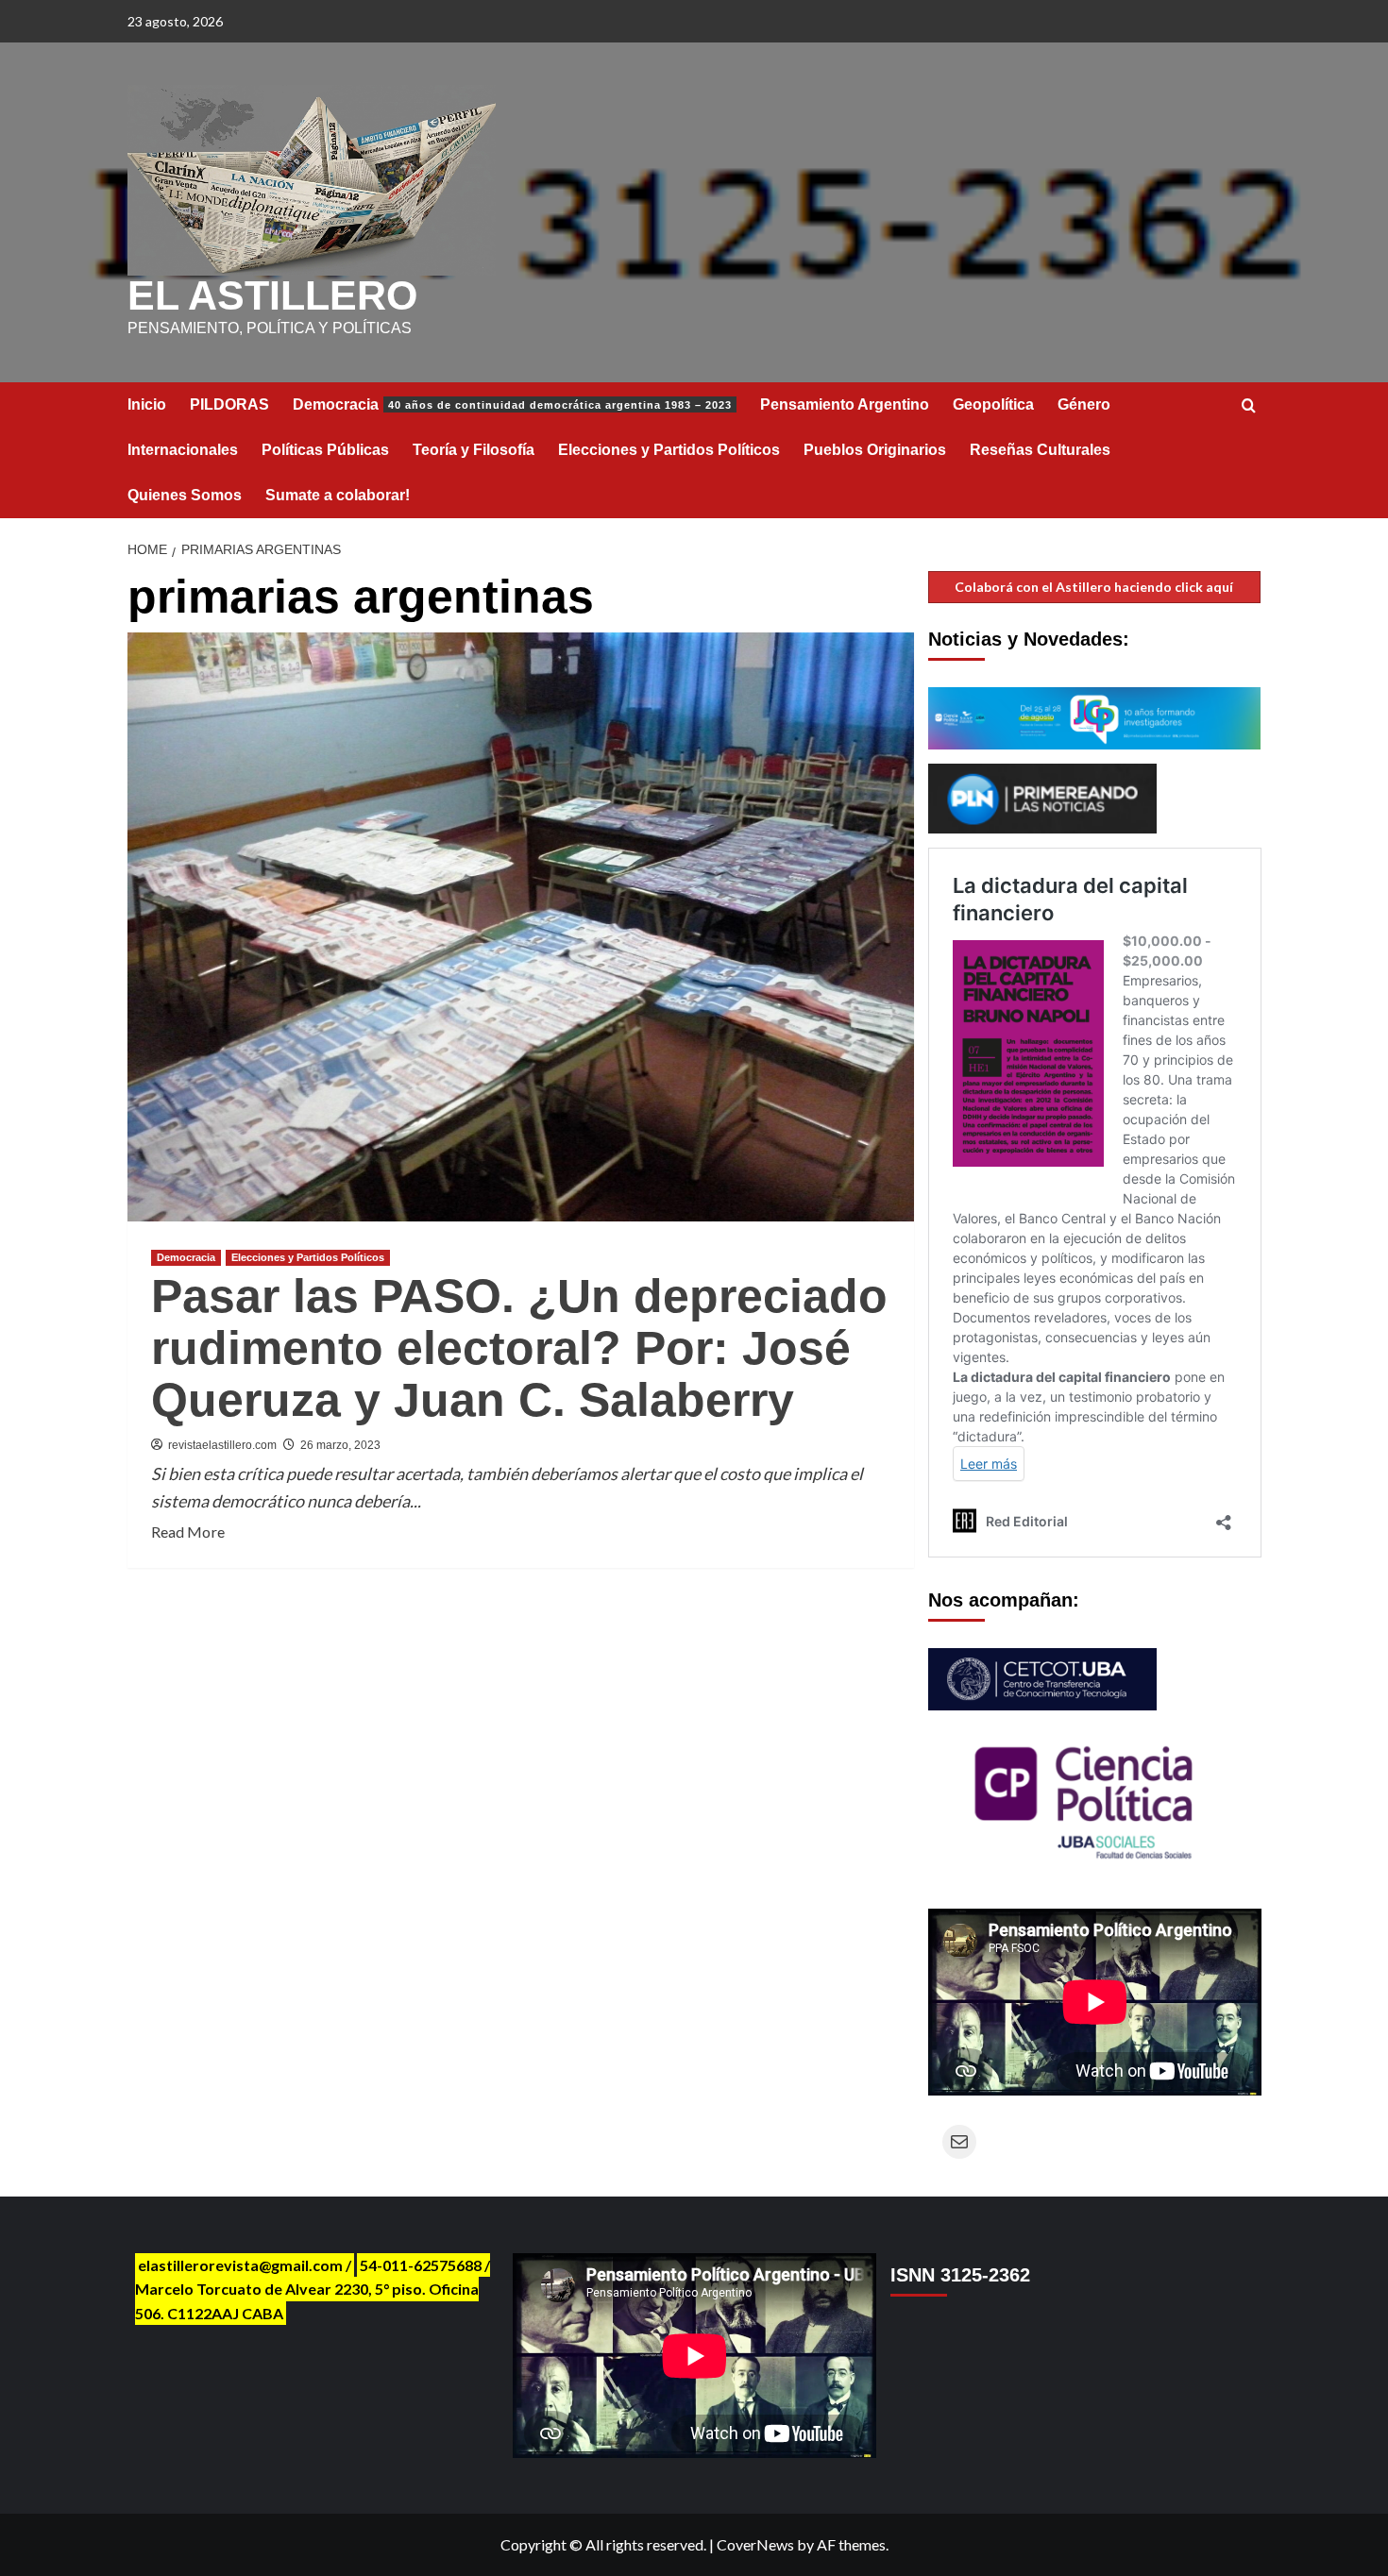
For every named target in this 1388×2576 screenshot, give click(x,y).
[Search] (1249, 406)
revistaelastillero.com (222, 1445)
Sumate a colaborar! (338, 495)
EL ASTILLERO (272, 295)
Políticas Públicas (325, 450)
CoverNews (755, 2544)
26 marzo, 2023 (340, 1445)
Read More (188, 1533)
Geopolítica (993, 404)
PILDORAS (229, 404)
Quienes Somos (185, 495)
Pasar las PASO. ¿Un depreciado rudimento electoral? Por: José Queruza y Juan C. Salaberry (519, 1348)
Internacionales (183, 450)
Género (1084, 404)
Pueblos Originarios (875, 450)
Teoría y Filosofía (474, 450)
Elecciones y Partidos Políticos (669, 450)
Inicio (147, 404)
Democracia (512, 404)
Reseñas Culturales (1040, 450)
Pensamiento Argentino (845, 404)
